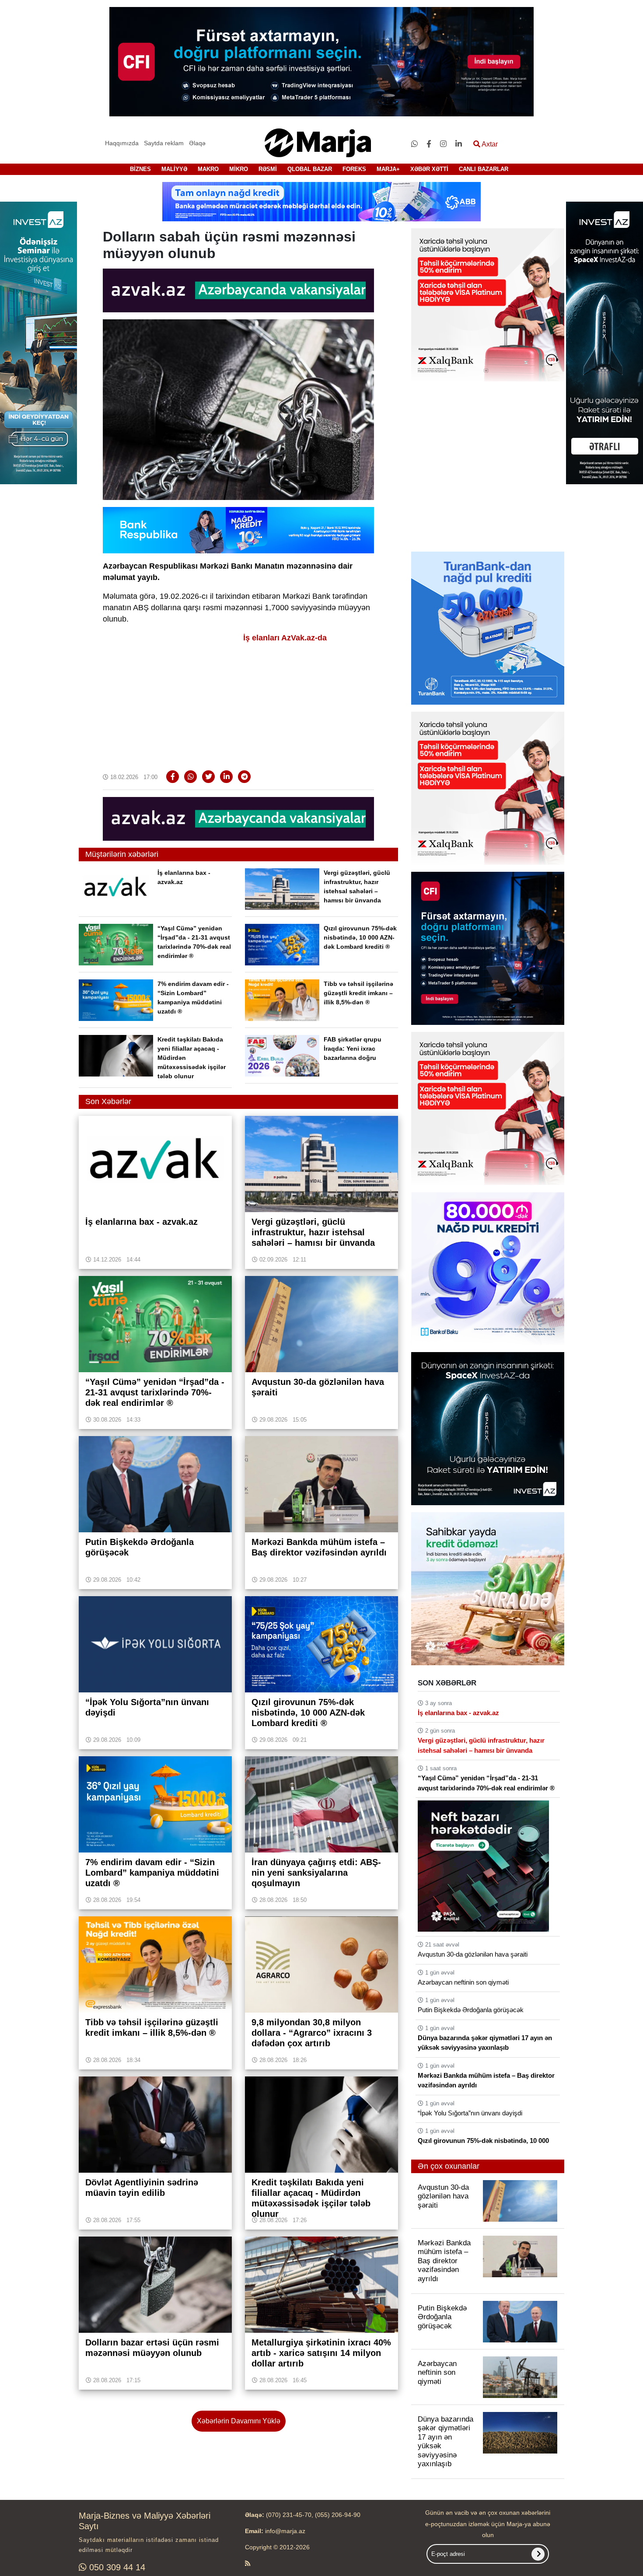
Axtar (489, 144)
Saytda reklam (164, 143)
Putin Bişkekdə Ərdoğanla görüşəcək (471, 2010)
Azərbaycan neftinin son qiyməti (463, 1982)
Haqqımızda (122, 143)
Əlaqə (197, 143)
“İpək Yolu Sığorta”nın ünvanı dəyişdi (470, 2113)
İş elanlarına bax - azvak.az (458, 1713)
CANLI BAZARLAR (484, 169)
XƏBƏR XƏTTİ (429, 169)
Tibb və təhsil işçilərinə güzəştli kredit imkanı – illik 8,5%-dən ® (358, 993)
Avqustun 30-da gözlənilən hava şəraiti (473, 1954)
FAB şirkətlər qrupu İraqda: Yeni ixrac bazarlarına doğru (353, 1049)
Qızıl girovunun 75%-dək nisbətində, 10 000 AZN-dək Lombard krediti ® (360, 937)
